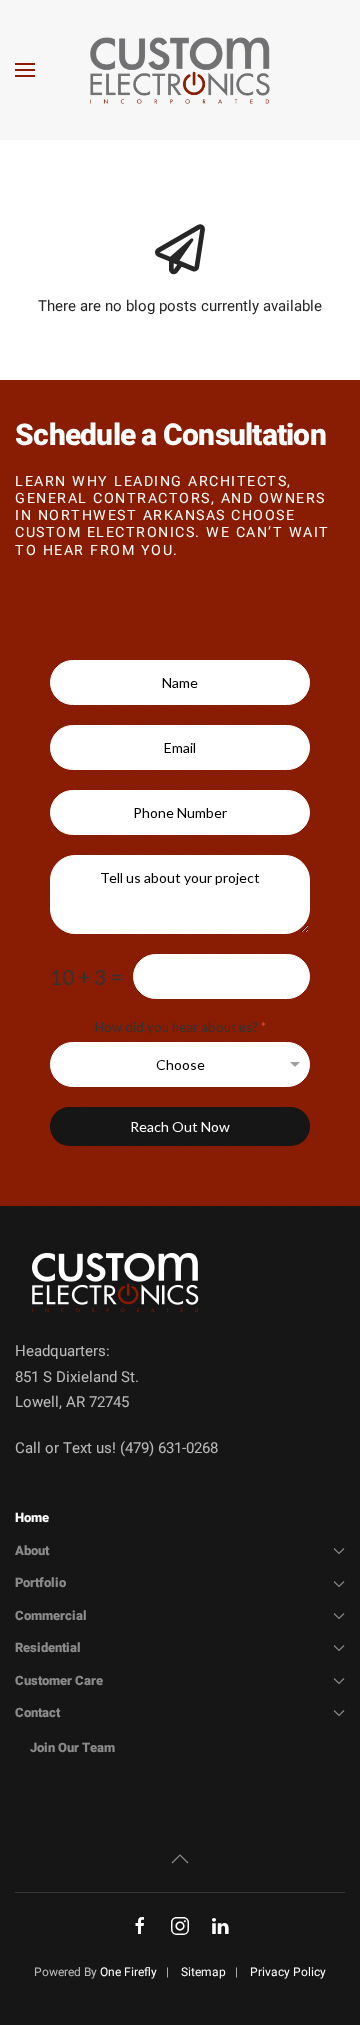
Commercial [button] (51, 1615)
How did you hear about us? (180, 1027)
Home (32, 1517)
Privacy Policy (288, 1972)
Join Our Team (72, 1747)
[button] (25, 70)
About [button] (32, 1550)
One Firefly (128, 1972)
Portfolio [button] (40, 1582)
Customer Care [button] (59, 1680)
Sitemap (203, 1972)
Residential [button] (48, 1647)
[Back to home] (180, 70)
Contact (37, 1712)
